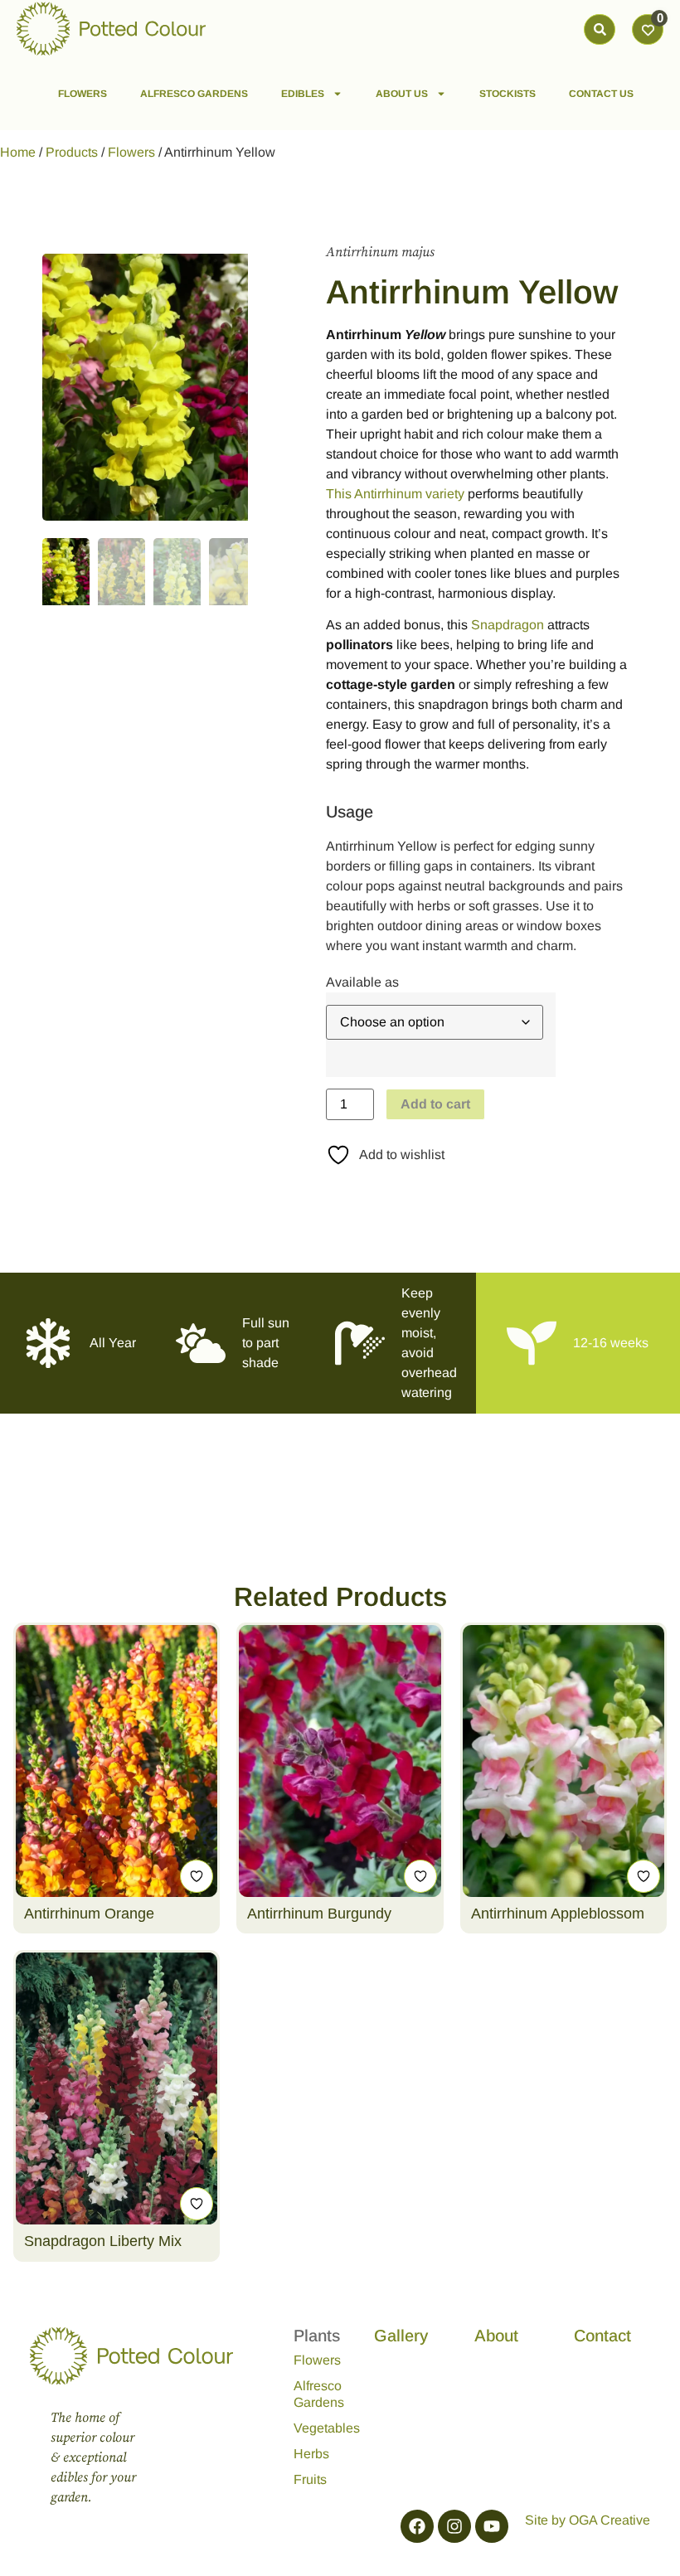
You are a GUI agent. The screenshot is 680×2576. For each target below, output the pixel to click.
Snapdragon (508, 625)
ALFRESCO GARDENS (194, 94)
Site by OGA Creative (588, 2520)
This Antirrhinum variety (395, 494)
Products (72, 152)
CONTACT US (601, 94)
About (496, 2336)
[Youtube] (492, 2526)
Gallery (401, 2336)
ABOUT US (402, 94)
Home (18, 152)
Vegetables (318, 2428)
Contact (602, 2336)
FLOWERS (83, 94)
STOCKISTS (508, 94)
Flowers (131, 152)
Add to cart (435, 1104)
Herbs (311, 2454)
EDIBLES (303, 94)
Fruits (310, 2479)
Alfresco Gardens (318, 2394)
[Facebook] (417, 2526)
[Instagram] (454, 2526)
